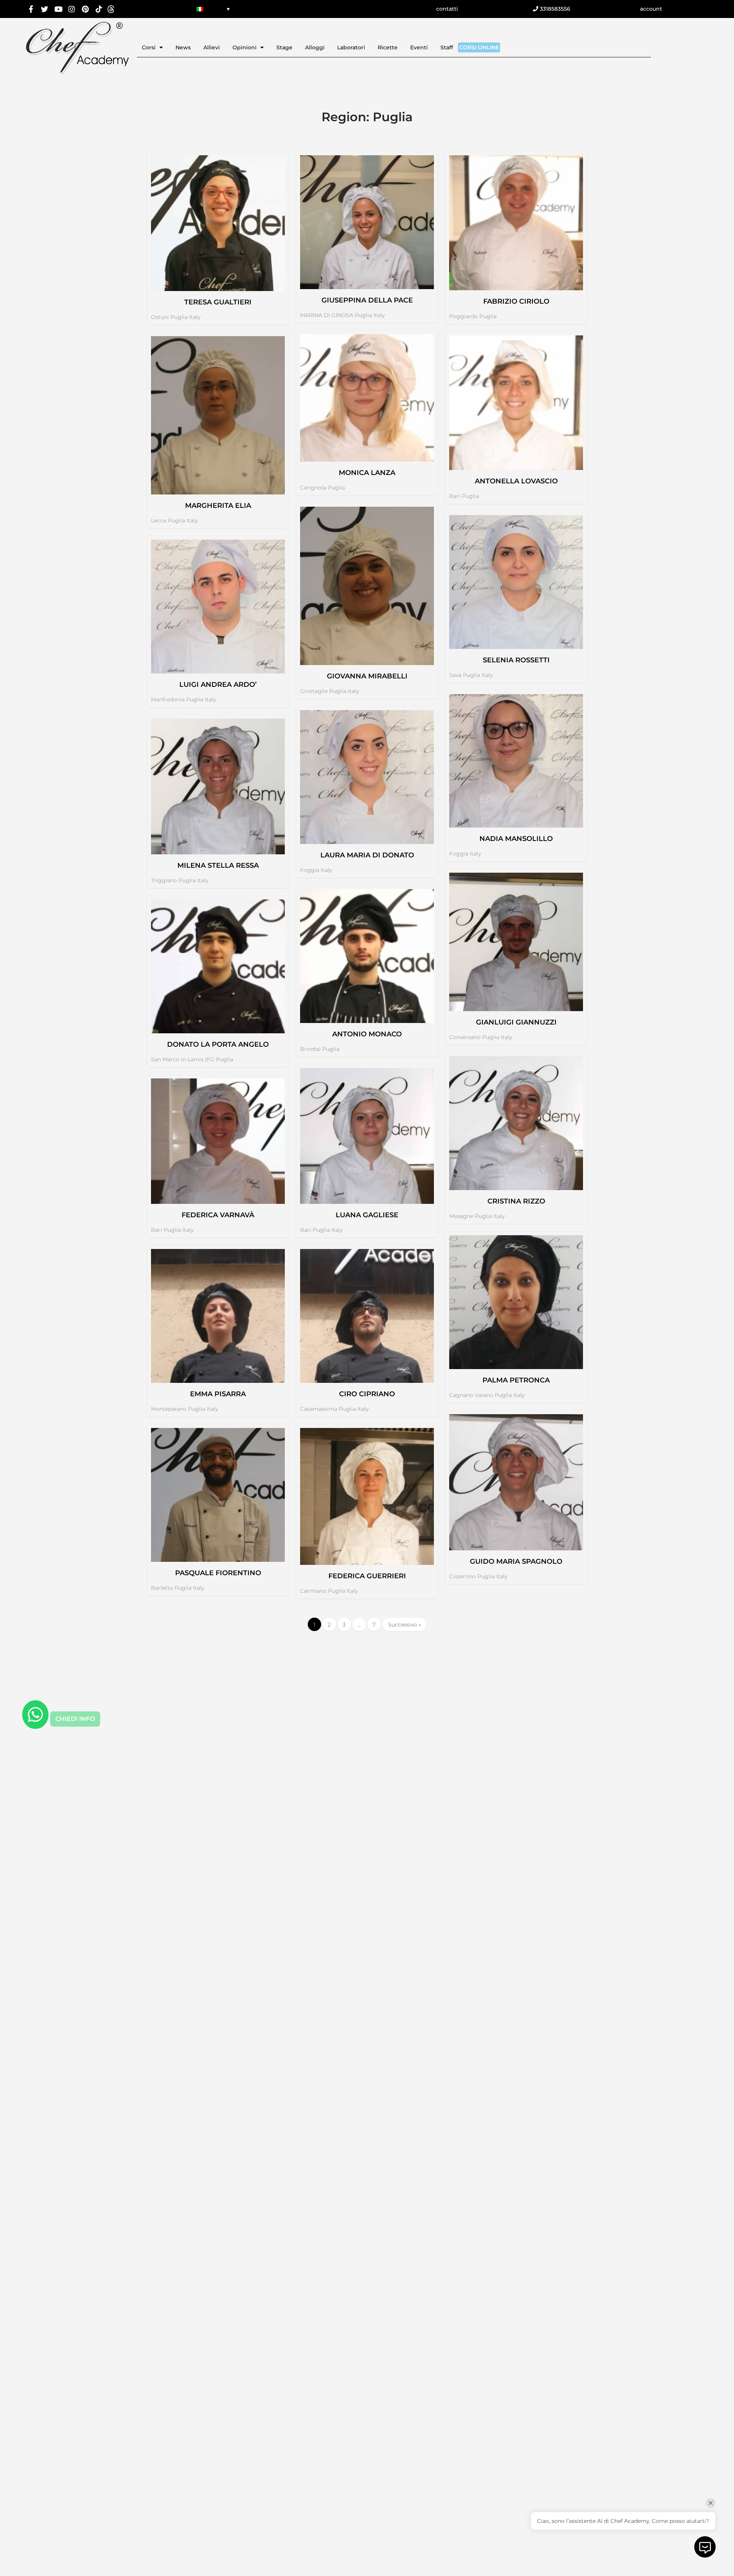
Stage (284, 47)
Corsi (149, 47)
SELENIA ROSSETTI (516, 660)
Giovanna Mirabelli (367, 676)
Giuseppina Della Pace (367, 300)
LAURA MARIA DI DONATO (367, 855)
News (183, 47)
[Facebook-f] (31, 9)
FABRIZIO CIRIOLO (516, 301)
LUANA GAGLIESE (367, 1215)
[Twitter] (45, 9)
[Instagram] (72, 9)
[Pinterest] (85, 9)
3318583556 (554, 9)
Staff (447, 47)
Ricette (388, 47)
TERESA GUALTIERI (218, 302)
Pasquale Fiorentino (218, 1573)
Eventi (419, 47)
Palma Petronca (516, 1380)
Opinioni (244, 47)
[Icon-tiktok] (99, 9)
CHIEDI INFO (75, 1719)
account (651, 9)
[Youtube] (58, 9)
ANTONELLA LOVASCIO (516, 481)
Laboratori (351, 47)
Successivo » (404, 1625)
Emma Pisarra (218, 1394)
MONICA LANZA (367, 473)
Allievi (212, 47)
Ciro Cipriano (367, 1394)
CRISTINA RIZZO (516, 1201)
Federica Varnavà (218, 1215)
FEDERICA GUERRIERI (367, 1576)
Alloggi (315, 47)
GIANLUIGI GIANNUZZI (516, 1022)
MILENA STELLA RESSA (218, 865)
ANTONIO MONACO (367, 1034)
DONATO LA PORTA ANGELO (218, 1044)
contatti (447, 9)
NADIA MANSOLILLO (516, 839)
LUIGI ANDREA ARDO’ (218, 685)
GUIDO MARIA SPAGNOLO (516, 1561)
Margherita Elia (218, 506)
